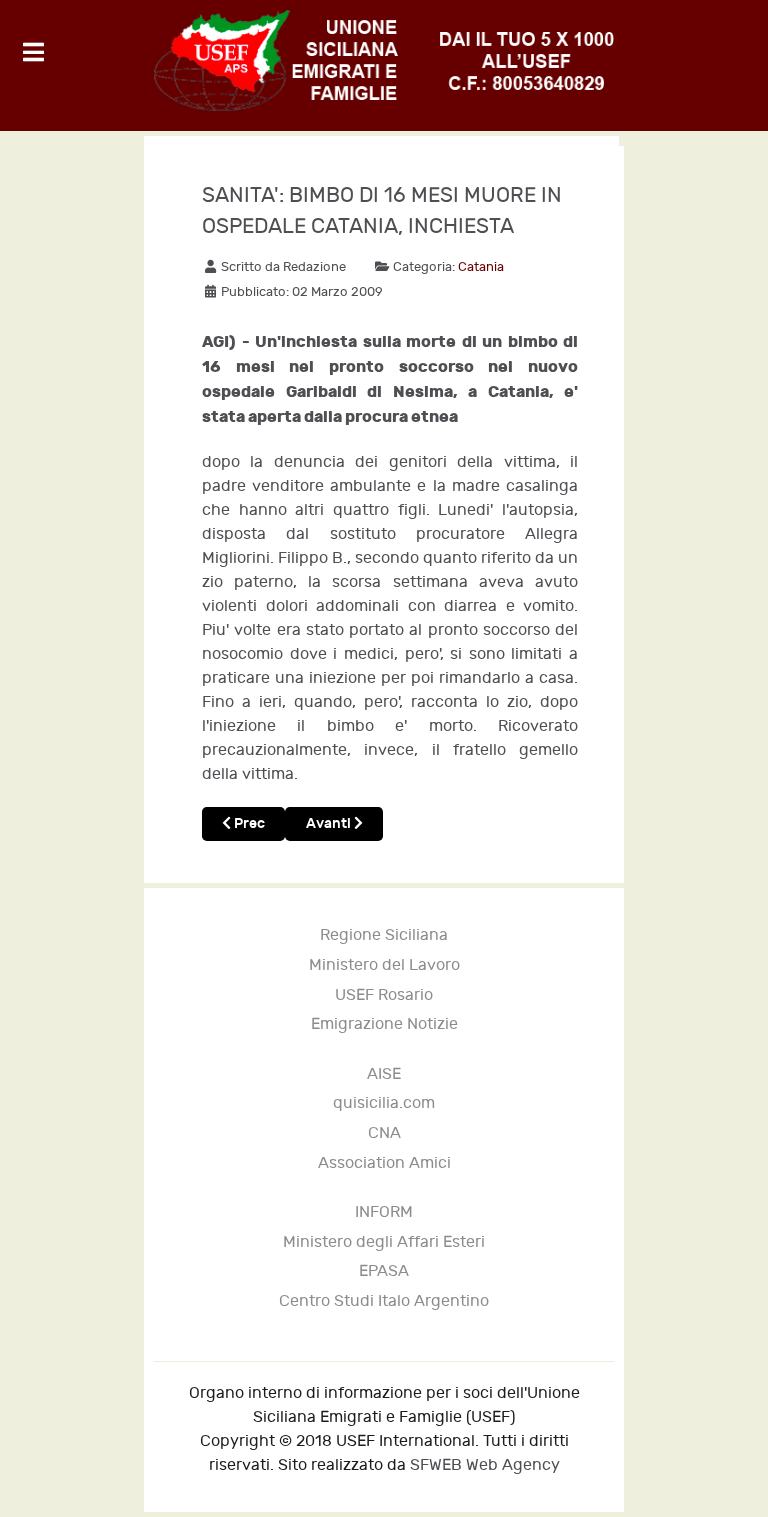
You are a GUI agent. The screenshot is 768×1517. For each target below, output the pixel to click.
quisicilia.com (384, 1103)
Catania (481, 267)
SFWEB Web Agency (485, 1465)
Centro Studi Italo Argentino (384, 1301)
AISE (384, 1074)
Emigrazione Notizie (384, 1024)
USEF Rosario (384, 995)
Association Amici (384, 1163)
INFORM (384, 1212)
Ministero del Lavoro (384, 965)
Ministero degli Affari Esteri (384, 1242)
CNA (384, 1133)
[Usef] (384, 60)
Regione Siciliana (384, 935)
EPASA (384, 1271)
